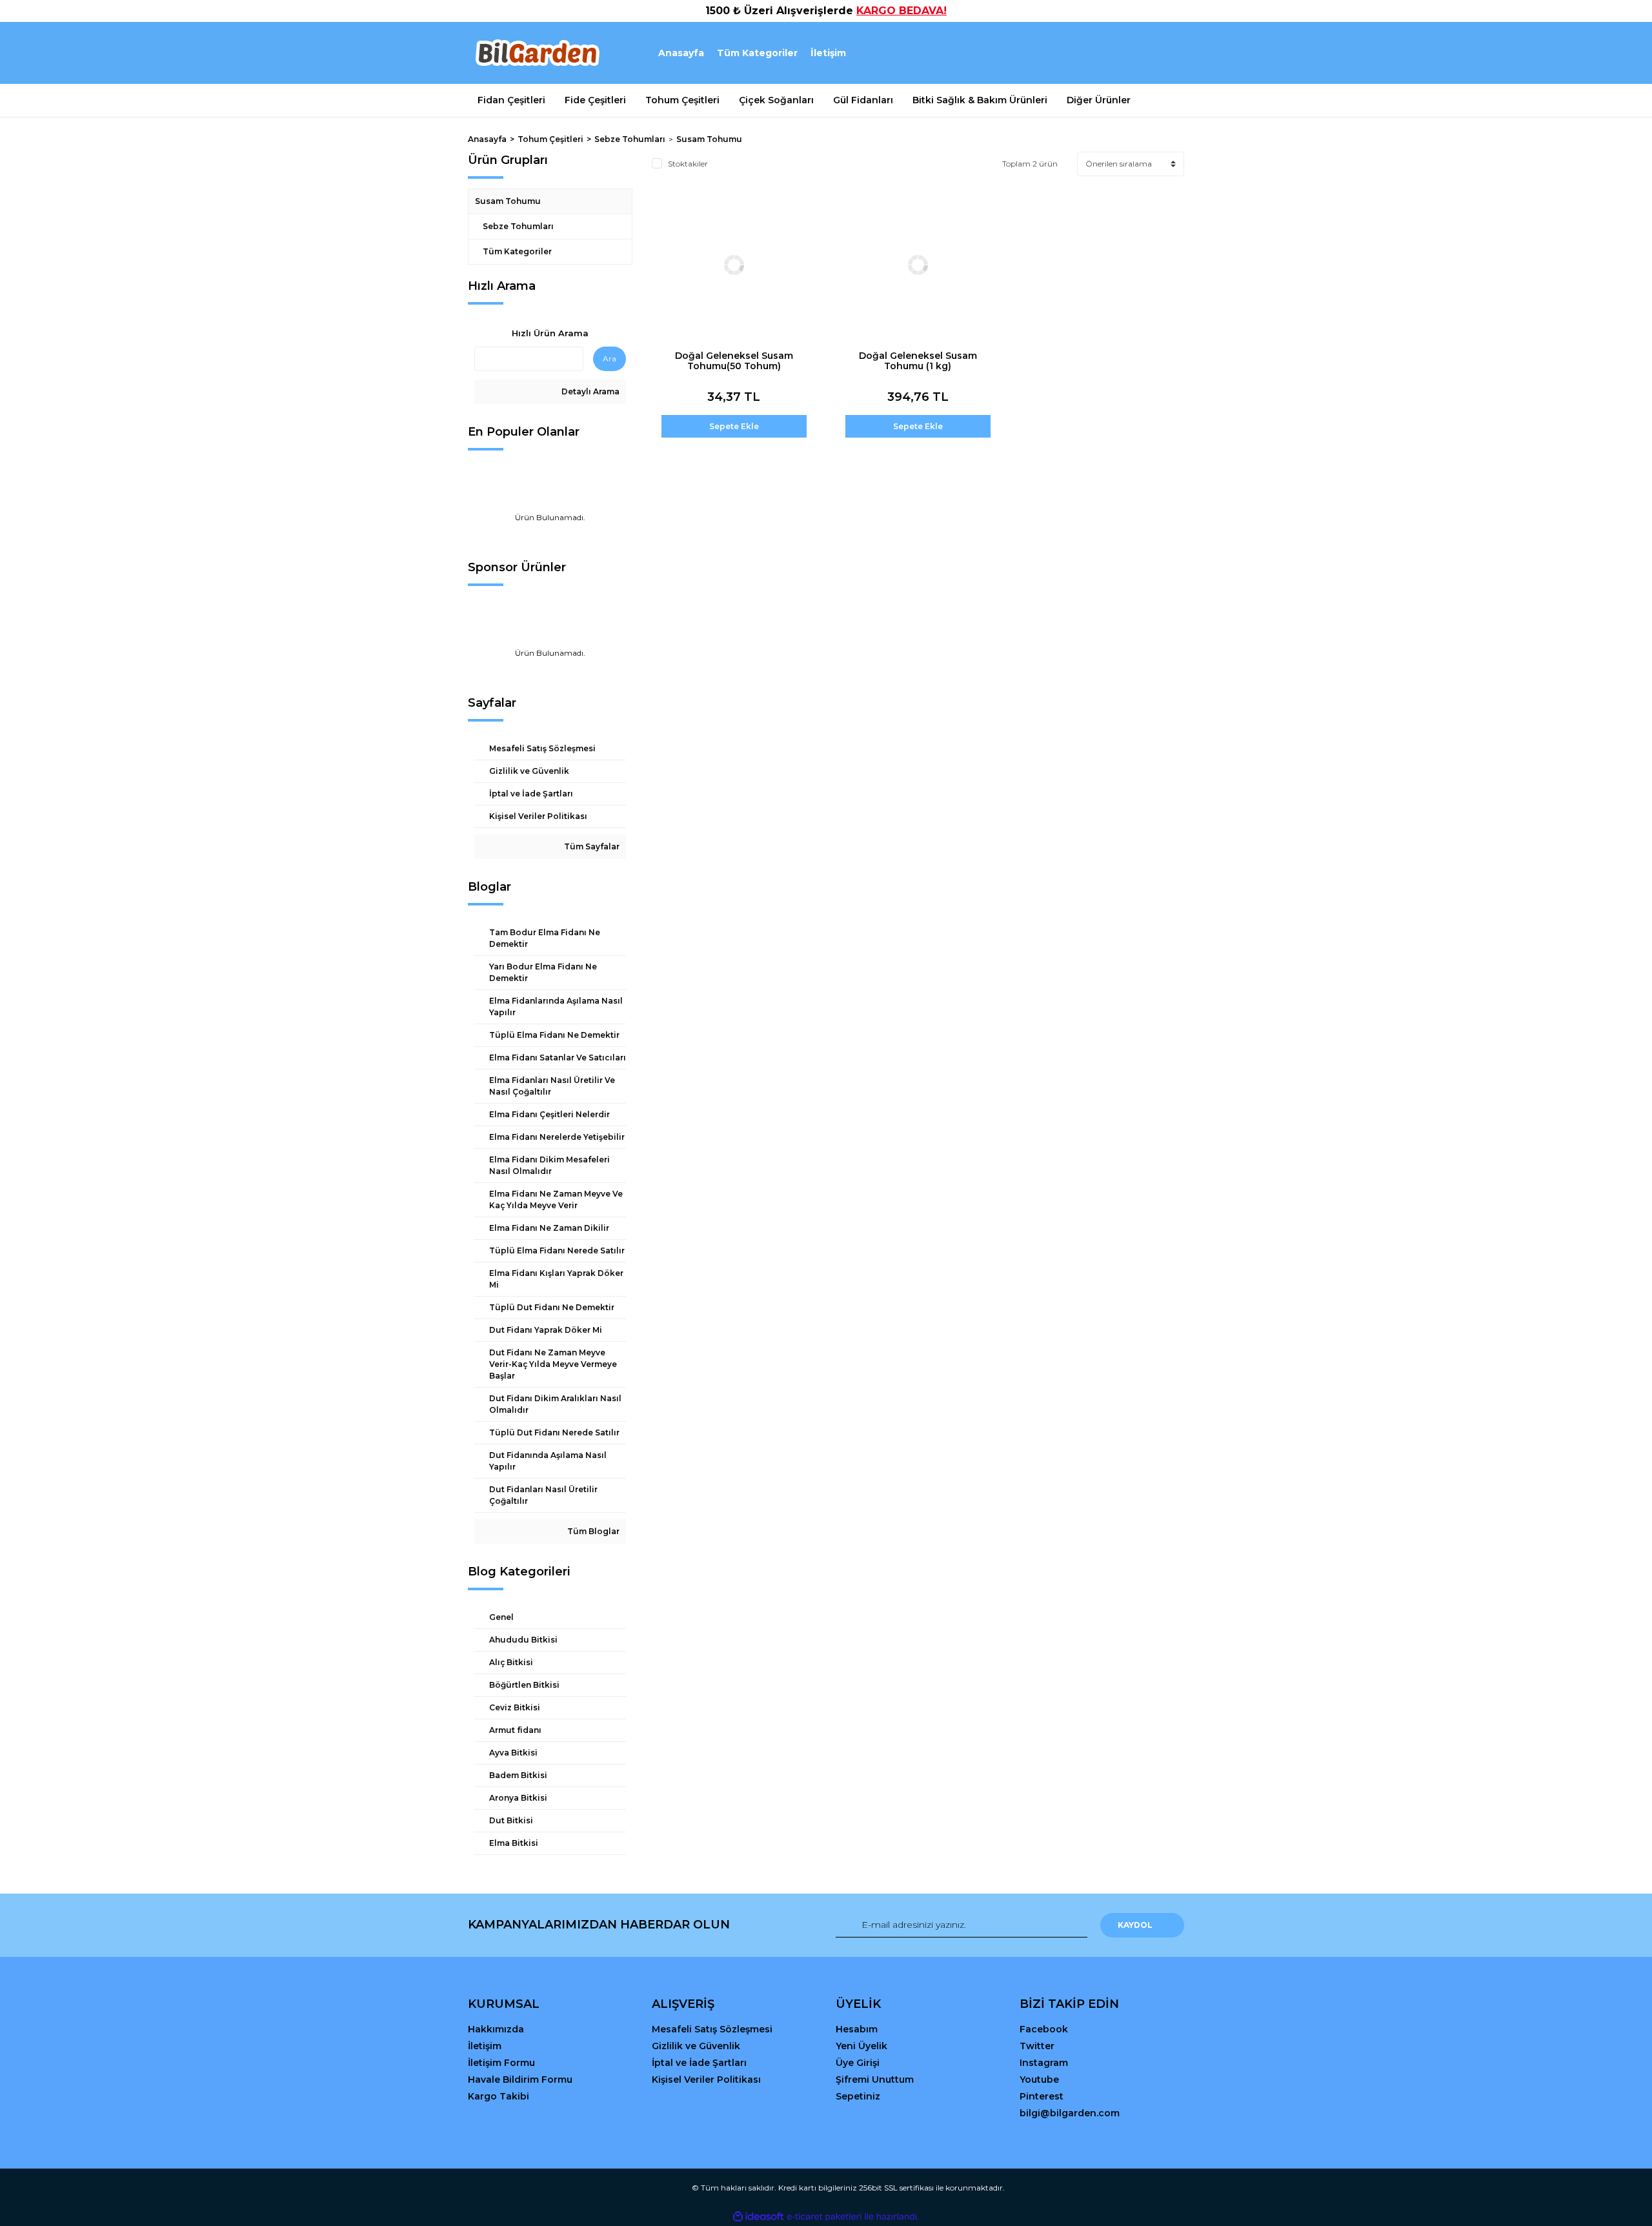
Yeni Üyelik (861, 2046)
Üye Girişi (858, 2063)
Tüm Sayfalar (591, 846)
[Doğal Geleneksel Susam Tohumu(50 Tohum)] (734, 265)
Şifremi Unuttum (875, 2079)
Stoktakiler (688, 164)
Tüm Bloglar (592, 1531)
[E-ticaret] (824, 2216)
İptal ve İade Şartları (699, 2063)
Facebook (1044, 2029)
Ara (609, 359)
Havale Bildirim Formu (520, 2079)
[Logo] (537, 53)
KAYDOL (1135, 1925)
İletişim (828, 53)
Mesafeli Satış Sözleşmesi (712, 2029)
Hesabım (857, 2029)
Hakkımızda (496, 2029)
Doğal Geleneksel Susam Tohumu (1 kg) (918, 361)
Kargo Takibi (499, 2096)
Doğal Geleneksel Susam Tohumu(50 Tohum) (734, 361)
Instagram (1044, 2063)
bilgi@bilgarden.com (1070, 2113)
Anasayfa (681, 53)
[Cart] (1169, 53)
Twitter (1037, 2046)
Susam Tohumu (709, 139)
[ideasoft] (758, 2217)
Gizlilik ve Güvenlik (696, 2046)
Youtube (1039, 2079)
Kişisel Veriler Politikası (706, 2079)
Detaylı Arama (589, 391)
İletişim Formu (501, 2063)
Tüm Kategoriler (757, 53)
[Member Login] (1102, 53)
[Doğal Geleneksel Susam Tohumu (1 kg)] (918, 265)
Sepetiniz (858, 2096)
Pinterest (1042, 2096)
